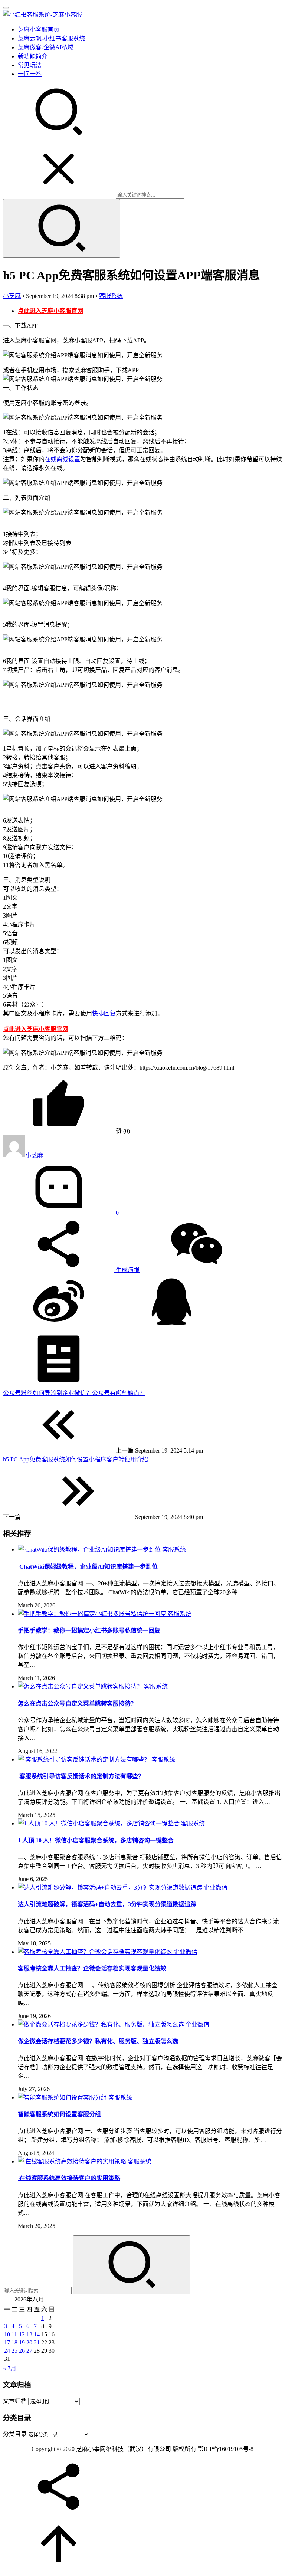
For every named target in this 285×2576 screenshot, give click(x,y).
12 (22, 2334)
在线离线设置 (62, 459)
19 (22, 2342)
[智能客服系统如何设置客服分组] (63, 2098)
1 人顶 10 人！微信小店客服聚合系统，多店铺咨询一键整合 (96, 1840)
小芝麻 (12, 296)
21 (37, 2342)
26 (22, 2351)
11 (14, 2334)
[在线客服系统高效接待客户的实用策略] (73, 2161)
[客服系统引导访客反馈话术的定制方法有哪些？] (85, 1760)
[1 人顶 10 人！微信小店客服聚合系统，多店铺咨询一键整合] (99, 1823)
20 (29, 2342)
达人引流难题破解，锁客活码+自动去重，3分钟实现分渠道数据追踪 (107, 1904)
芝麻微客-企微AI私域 (46, 47)
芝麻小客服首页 (39, 29)
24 (7, 2351)
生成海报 (127, 1270)
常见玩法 (30, 65)
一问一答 (30, 74)
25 (14, 2351)
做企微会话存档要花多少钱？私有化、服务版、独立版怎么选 (98, 2041)
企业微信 (216, 1888)
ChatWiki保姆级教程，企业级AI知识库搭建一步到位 (88, 1567)
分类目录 (15, 2434)
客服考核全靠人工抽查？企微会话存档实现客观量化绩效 (92, 1968)
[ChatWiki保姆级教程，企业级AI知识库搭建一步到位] (90, 1550)
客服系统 (111, 296)
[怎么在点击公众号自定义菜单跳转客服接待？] (81, 1686)
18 (14, 2342)
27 (29, 2351)
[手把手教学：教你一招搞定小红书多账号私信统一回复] (93, 1614)
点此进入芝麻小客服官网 (50, 311)
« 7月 (10, 2368)
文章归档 (15, 2401)
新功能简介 (33, 56)
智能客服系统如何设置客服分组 (59, 2114)
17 (7, 2342)
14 (37, 2334)
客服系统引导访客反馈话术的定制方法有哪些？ (81, 1776)
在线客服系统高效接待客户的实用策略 (69, 2178)
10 (7, 2334)
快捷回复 (104, 1013)
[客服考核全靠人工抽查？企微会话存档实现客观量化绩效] (96, 1952)
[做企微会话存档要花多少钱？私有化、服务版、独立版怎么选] (102, 2024)
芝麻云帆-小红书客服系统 (51, 38)
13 (29, 2334)
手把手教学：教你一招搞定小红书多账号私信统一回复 (89, 1630)
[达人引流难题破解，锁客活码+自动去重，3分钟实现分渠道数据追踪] (111, 1888)
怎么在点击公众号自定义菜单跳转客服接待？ (77, 1704)
